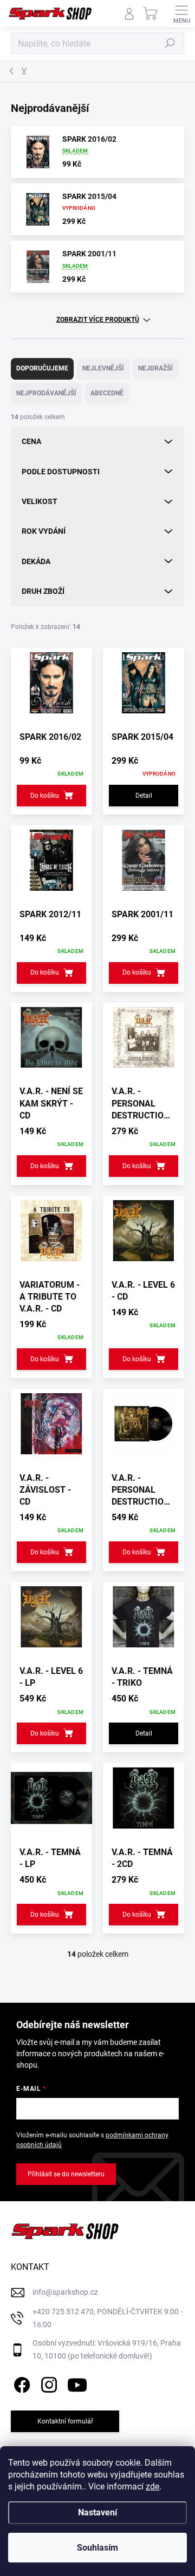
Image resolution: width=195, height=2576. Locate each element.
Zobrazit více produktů (98, 320)
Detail (144, 796)
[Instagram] (47, 2383)
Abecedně (107, 393)
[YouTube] (77, 2383)
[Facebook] (20, 2383)
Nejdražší (155, 368)
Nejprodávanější (46, 393)
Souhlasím (97, 2548)
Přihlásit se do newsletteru (66, 2174)
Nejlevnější (103, 368)
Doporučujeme (42, 368)
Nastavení (97, 2512)
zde (152, 2486)
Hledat (170, 43)
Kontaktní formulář (65, 2421)
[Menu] (181, 14)
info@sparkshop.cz (65, 2292)
